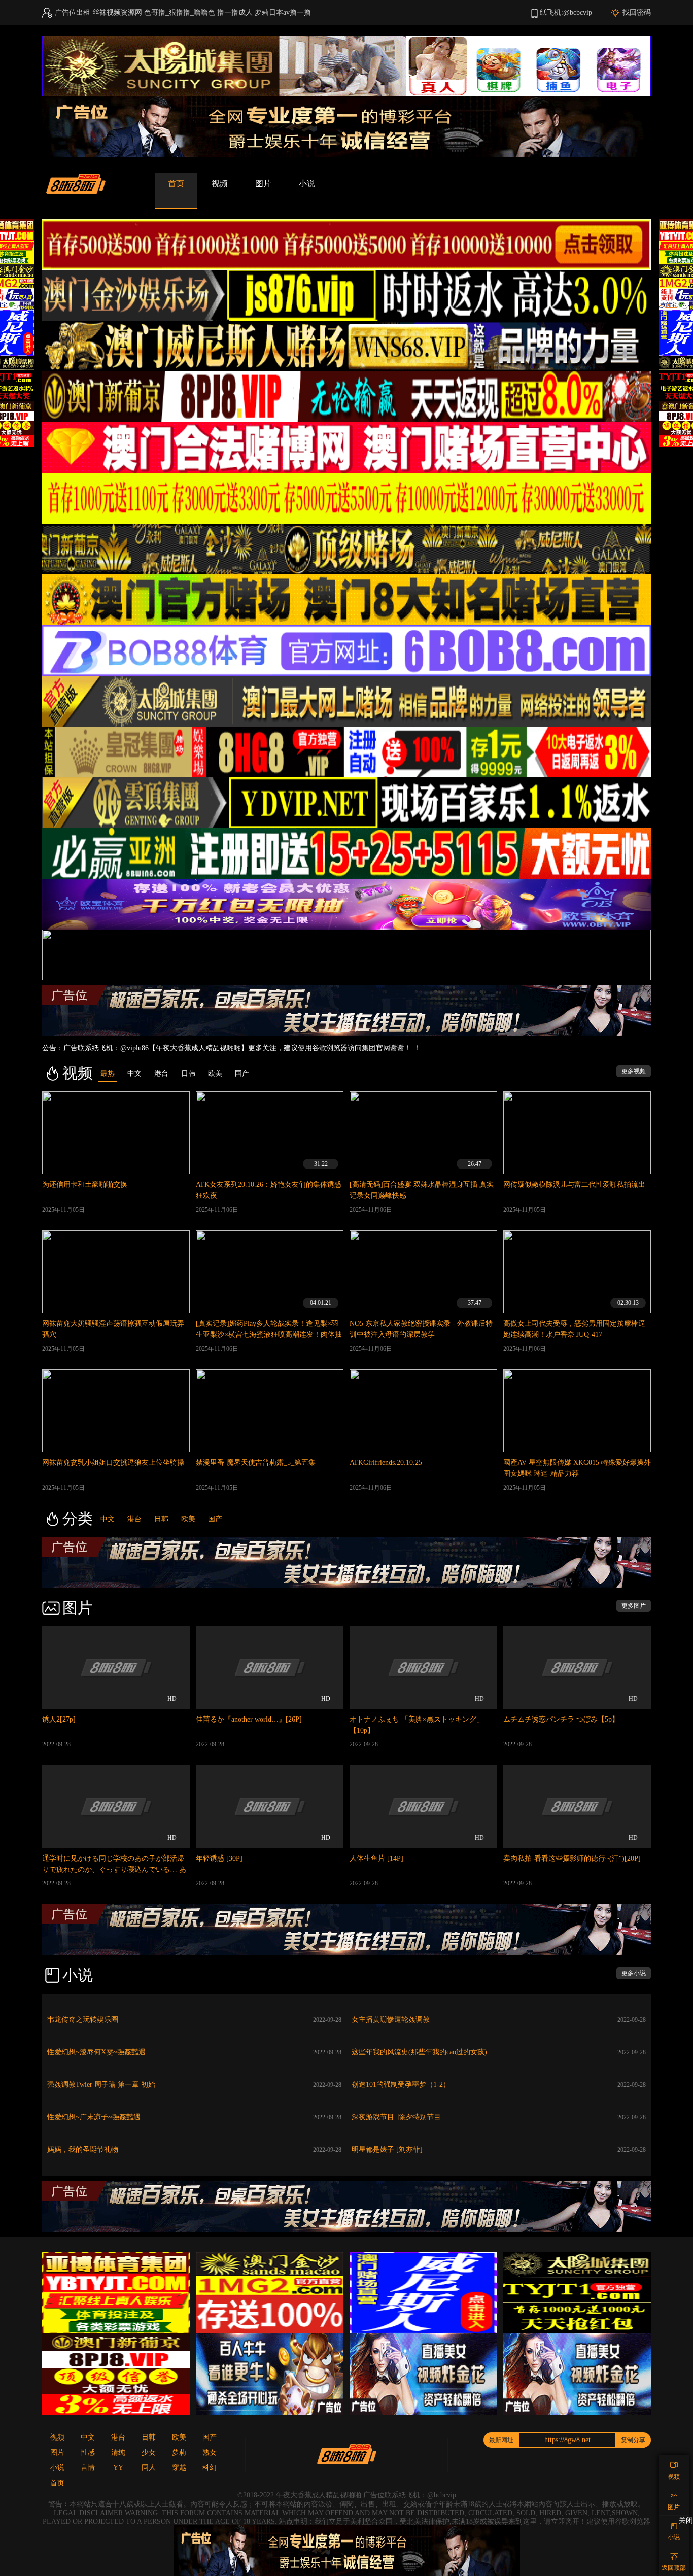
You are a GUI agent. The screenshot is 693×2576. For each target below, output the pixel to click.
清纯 (118, 2452)
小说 (307, 183)
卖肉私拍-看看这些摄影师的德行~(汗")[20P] (572, 1858)
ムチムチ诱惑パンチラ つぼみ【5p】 (561, 1719)
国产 (215, 1519)
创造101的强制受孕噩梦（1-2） (401, 2085)
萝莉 (179, 2452)
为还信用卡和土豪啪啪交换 (85, 1184)
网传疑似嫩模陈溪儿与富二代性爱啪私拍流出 (574, 1184)
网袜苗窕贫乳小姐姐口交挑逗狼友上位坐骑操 (113, 1463)
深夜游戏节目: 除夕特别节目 (396, 2117)
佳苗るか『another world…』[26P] (249, 1719)
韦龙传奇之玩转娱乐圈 (83, 2020)
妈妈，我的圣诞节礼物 (83, 2150)
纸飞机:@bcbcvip (566, 12)
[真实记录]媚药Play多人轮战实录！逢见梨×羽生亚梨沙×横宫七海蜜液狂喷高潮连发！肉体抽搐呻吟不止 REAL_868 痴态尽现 (269, 1335)
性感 (88, 2452)
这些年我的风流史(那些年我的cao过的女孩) (419, 2052)
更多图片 (634, 1606)
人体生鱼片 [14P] (376, 1858)
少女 (149, 2452)
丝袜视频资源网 (117, 12)
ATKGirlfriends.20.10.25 (386, 1463)
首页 (176, 183)
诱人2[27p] (59, 1719)
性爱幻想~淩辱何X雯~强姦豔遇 (96, 2052)
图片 (263, 183)
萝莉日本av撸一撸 (283, 12)
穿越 (179, 2468)
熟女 (210, 2452)
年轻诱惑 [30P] (219, 1858)
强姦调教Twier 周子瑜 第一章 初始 (101, 2085)
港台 (134, 1519)
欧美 (188, 1519)
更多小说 (634, 1973)
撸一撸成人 (235, 12)
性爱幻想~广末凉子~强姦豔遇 (94, 2117)
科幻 (210, 2468)
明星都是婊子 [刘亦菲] (387, 2150)
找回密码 (637, 12)
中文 (108, 1519)
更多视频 (634, 1071)
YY (118, 2468)
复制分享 (633, 2440)
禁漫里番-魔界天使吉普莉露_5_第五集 (256, 1463)
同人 (149, 2468)
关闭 (686, 2520)
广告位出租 (73, 12)
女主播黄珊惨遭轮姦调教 (391, 2020)
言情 (88, 2468)
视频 (220, 183)
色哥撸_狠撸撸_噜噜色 (180, 12)
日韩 (161, 1519)
